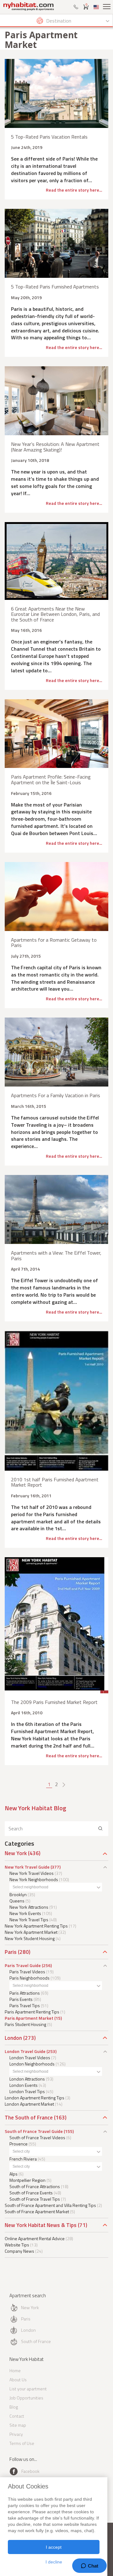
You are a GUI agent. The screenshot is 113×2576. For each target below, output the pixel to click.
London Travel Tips (27, 2091)
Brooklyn (18, 1894)
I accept (54, 2547)
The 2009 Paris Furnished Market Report (54, 1702)
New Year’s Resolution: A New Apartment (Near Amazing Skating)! (55, 447)
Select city (21, 2151)
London (13, 2038)
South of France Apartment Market (37, 2211)
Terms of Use (22, 2443)
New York (16, 1853)
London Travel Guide (25, 2051)
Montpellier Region (27, 2180)
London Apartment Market (29, 2104)
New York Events (25, 1913)
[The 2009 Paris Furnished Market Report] (56, 1625)
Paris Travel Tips (25, 2005)
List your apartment (28, 2389)
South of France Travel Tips (35, 2199)
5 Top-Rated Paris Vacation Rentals (49, 137)
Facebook (30, 2471)
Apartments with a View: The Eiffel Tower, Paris (56, 1256)
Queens (17, 1901)
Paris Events (21, 1999)
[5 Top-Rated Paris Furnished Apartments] (56, 243)
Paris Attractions (25, 1993)
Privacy (16, 2434)
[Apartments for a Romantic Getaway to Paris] (56, 897)
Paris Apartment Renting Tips (32, 2012)
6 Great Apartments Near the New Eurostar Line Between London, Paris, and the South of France (55, 614)
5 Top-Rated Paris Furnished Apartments (55, 287)
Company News (19, 2251)
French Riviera (23, 2159)
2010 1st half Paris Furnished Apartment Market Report (55, 1482)
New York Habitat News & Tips (41, 2225)
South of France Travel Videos (37, 2137)
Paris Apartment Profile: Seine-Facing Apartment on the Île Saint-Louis (51, 780)
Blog (14, 2407)
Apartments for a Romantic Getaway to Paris (54, 943)
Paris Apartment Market (29, 2018)
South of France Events (31, 2193)
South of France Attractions (35, 2186)
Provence (19, 2144)
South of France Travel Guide (34, 2131)
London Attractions (27, 2079)
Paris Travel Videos (27, 1972)
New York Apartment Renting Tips (36, 1926)
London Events (24, 2085)
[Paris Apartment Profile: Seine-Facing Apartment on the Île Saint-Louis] (56, 734)
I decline (54, 2562)
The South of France (29, 2118)
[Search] (100, 1829)
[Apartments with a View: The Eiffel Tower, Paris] (56, 1209)
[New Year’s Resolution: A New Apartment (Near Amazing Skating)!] (56, 401)
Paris (11, 1952)
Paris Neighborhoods (30, 1978)
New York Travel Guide (27, 1867)
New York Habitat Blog (35, 1808)
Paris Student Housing (25, 2024)
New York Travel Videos (32, 1873)
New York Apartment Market (31, 1932)
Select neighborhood (30, 1887)
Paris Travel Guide (23, 1965)
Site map (18, 2425)
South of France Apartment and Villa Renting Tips (50, 2205)
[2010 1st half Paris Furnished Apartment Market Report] (56, 1401)
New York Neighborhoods (34, 1879)
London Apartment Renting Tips (35, 2098)
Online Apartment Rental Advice (35, 2238)
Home (15, 2370)
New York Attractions (29, 1907)
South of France (36, 2341)
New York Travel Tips (29, 1920)
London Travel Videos (30, 2058)
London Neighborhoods (32, 2064)
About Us (18, 2380)
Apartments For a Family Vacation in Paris (56, 1095)
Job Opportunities (26, 2398)
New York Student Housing (30, 1938)
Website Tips (17, 2245)
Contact (17, 2416)
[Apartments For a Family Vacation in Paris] (56, 1052)
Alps (13, 2174)
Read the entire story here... (74, 190)
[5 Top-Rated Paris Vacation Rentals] (56, 93)
